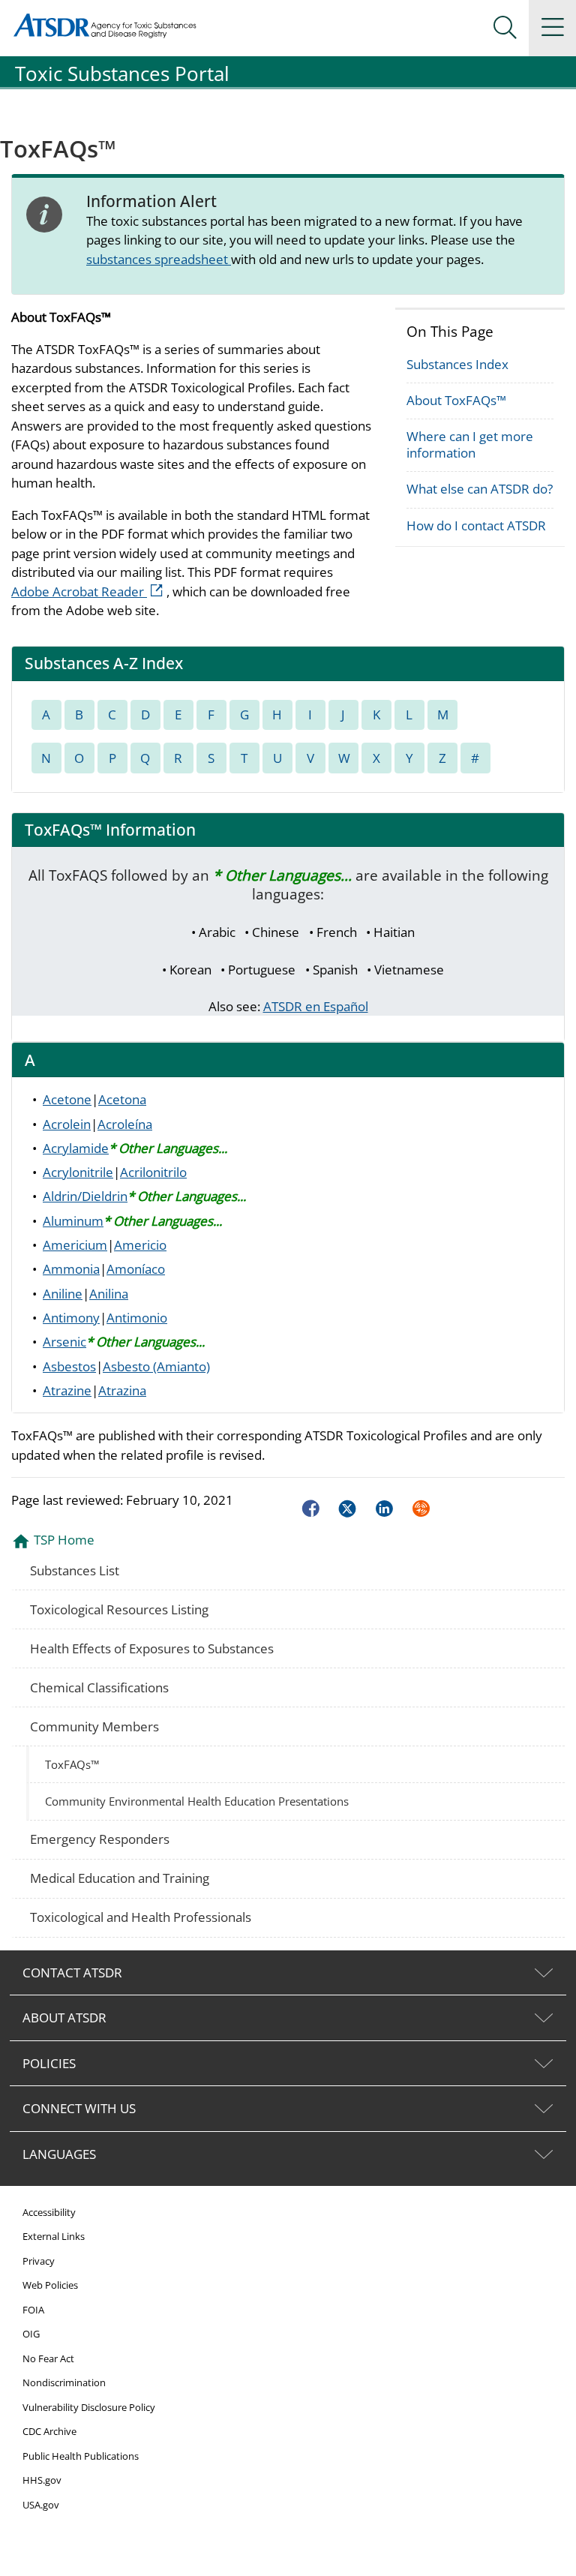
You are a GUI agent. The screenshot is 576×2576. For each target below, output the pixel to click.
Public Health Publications (81, 2456)
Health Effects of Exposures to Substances (152, 1648)
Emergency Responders (100, 1839)
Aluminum (73, 1221)
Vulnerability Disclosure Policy (89, 2407)
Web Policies (50, 2285)
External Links (54, 2236)
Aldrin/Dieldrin (85, 1196)
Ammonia (71, 1269)
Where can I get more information (470, 444)
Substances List (75, 1570)
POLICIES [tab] (49, 2063)
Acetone (67, 1099)
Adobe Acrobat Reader (89, 591)
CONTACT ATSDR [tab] (72, 1973)
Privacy (39, 2261)
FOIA (33, 2310)
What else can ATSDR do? (480, 489)
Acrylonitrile (78, 1172)
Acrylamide (76, 1148)
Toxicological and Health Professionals (141, 1917)
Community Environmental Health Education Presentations (197, 1801)
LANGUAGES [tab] (59, 2154)
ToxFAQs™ (72, 1764)
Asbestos (69, 1366)
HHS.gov (42, 2480)
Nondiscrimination (64, 2382)
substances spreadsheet (159, 259)
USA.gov (41, 2505)
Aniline (63, 1294)
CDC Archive (49, 2431)
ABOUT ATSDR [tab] (64, 2018)
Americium (75, 1245)
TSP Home (64, 1540)
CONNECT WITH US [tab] (79, 2108)
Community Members (94, 1726)
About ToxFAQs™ (456, 400)
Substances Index (457, 364)
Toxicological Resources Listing (119, 1609)
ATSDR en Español (316, 1006)
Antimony (71, 1318)
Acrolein (67, 1124)
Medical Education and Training (120, 1878)
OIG (31, 2334)
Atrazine (67, 1390)
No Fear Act (48, 2358)
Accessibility (49, 2212)
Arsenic (64, 1342)
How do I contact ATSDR (476, 525)
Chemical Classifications (99, 1687)
